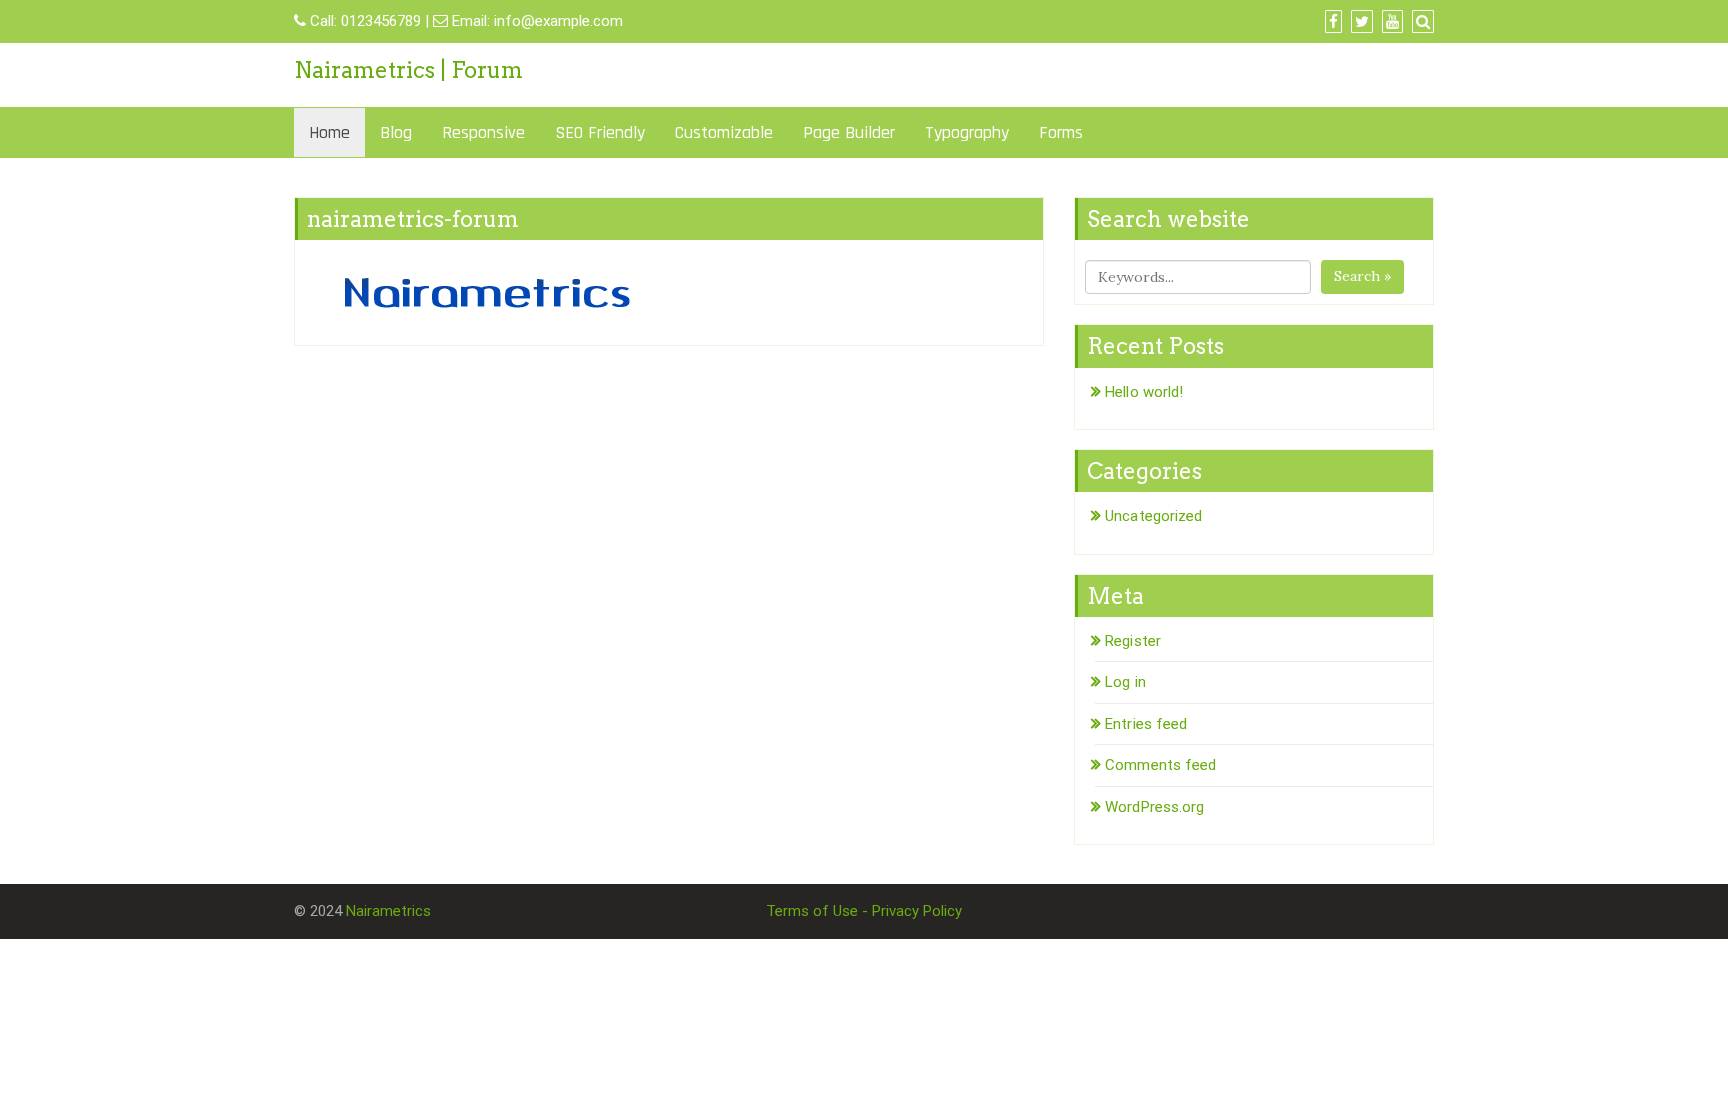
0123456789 (381, 21)
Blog (396, 132)
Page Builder (849, 132)
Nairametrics (388, 911)
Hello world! (1144, 392)
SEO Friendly (600, 132)
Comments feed (1160, 765)
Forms (1061, 132)
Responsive (483, 132)
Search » (1362, 276)
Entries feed (1146, 724)
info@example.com (558, 21)
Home (329, 132)
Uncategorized (1153, 516)
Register (1133, 641)
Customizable (724, 132)
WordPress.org (1154, 807)
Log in (1125, 682)
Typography (967, 132)
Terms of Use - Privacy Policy (864, 911)
